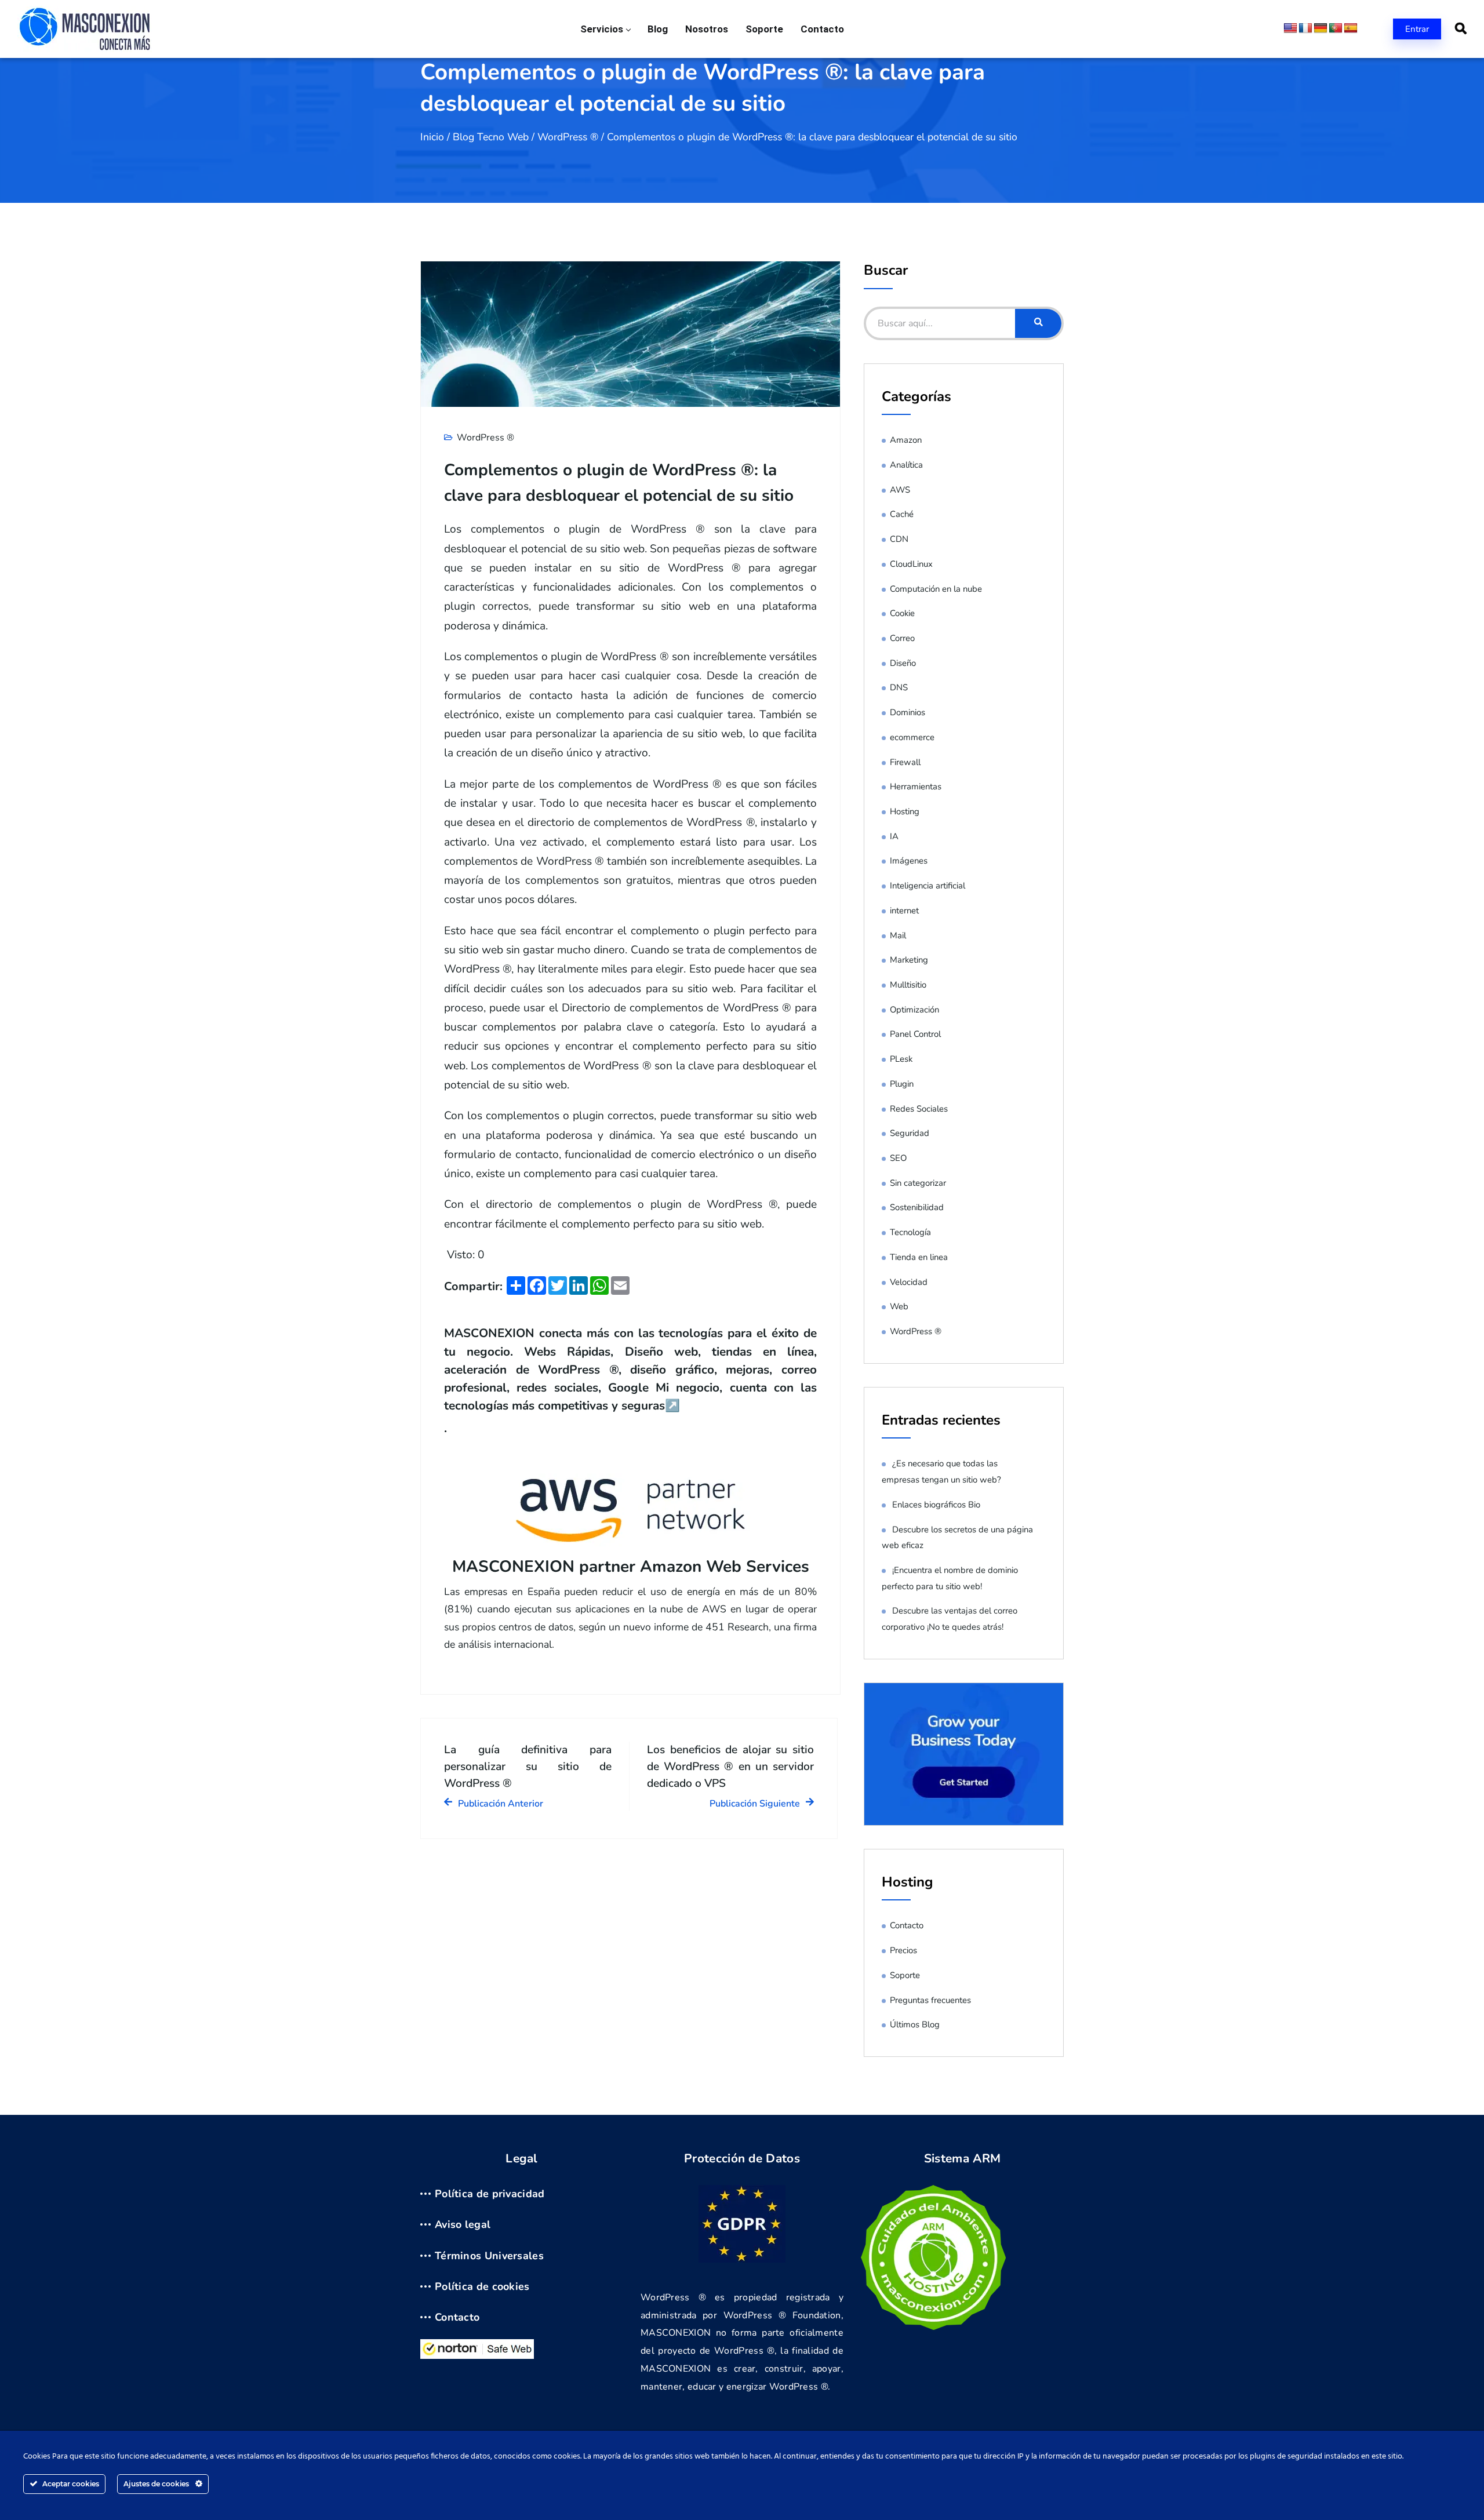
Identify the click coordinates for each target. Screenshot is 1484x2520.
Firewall (905, 762)
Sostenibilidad (917, 1207)
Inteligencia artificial (927, 886)
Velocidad (909, 1282)
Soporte (764, 29)
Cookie (902, 613)
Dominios (908, 712)
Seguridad (910, 1133)
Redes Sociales (919, 1109)
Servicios (602, 29)
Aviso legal (463, 2224)
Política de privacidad (490, 2194)
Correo (902, 638)
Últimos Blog (915, 2024)
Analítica (906, 465)
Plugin (902, 1084)
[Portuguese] (1336, 28)
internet (904, 911)
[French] (1305, 28)
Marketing (909, 960)
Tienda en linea (919, 1257)
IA (894, 836)
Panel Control (915, 1034)
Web (899, 1306)
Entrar (1417, 29)
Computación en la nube (936, 589)
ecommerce (912, 737)
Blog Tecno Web (491, 137)
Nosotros (707, 29)
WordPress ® (568, 137)
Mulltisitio (908, 985)
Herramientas (916, 786)
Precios (903, 1950)
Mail (898, 935)
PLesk (901, 1059)
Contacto (822, 29)
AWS (900, 490)
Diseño (903, 663)
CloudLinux (911, 564)
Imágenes (909, 861)
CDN (899, 539)
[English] (1290, 28)
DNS (899, 687)
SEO (898, 1158)
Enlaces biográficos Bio (936, 1505)
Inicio (432, 137)
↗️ (672, 1405)
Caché (902, 514)
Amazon (906, 440)
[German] (1321, 28)
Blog (658, 29)
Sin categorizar (918, 1183)
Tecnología (910, 1232)
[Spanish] (1351, 28)
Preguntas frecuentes (930, 2000)
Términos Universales (489, 2256)
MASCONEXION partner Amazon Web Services (631, 1567)
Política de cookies (482, 2286)
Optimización (914, 1010)
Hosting (905, 811)
